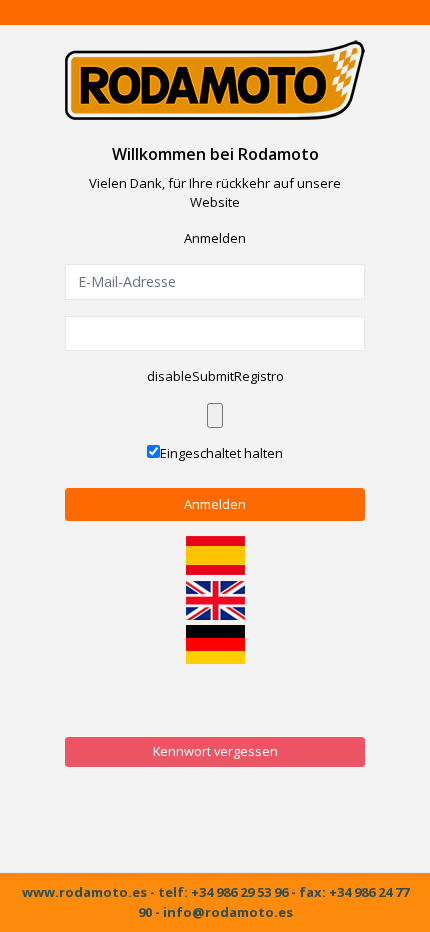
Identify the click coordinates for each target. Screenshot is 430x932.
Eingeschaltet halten (221, 453)
